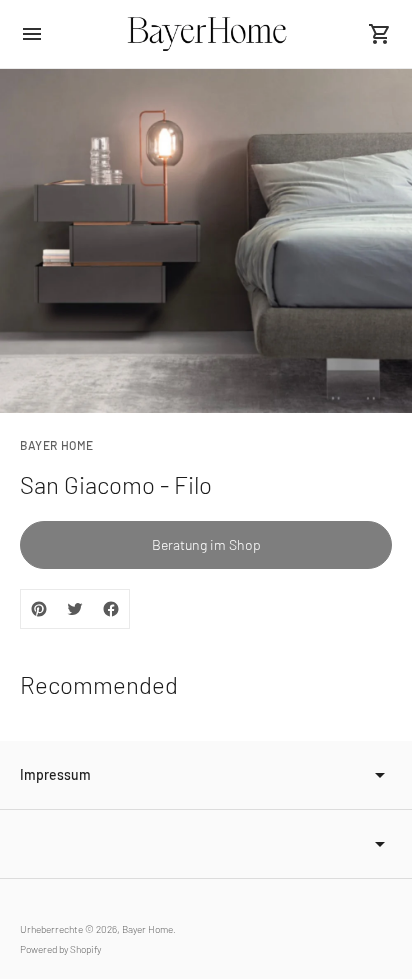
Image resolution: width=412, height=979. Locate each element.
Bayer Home (147, 929)
